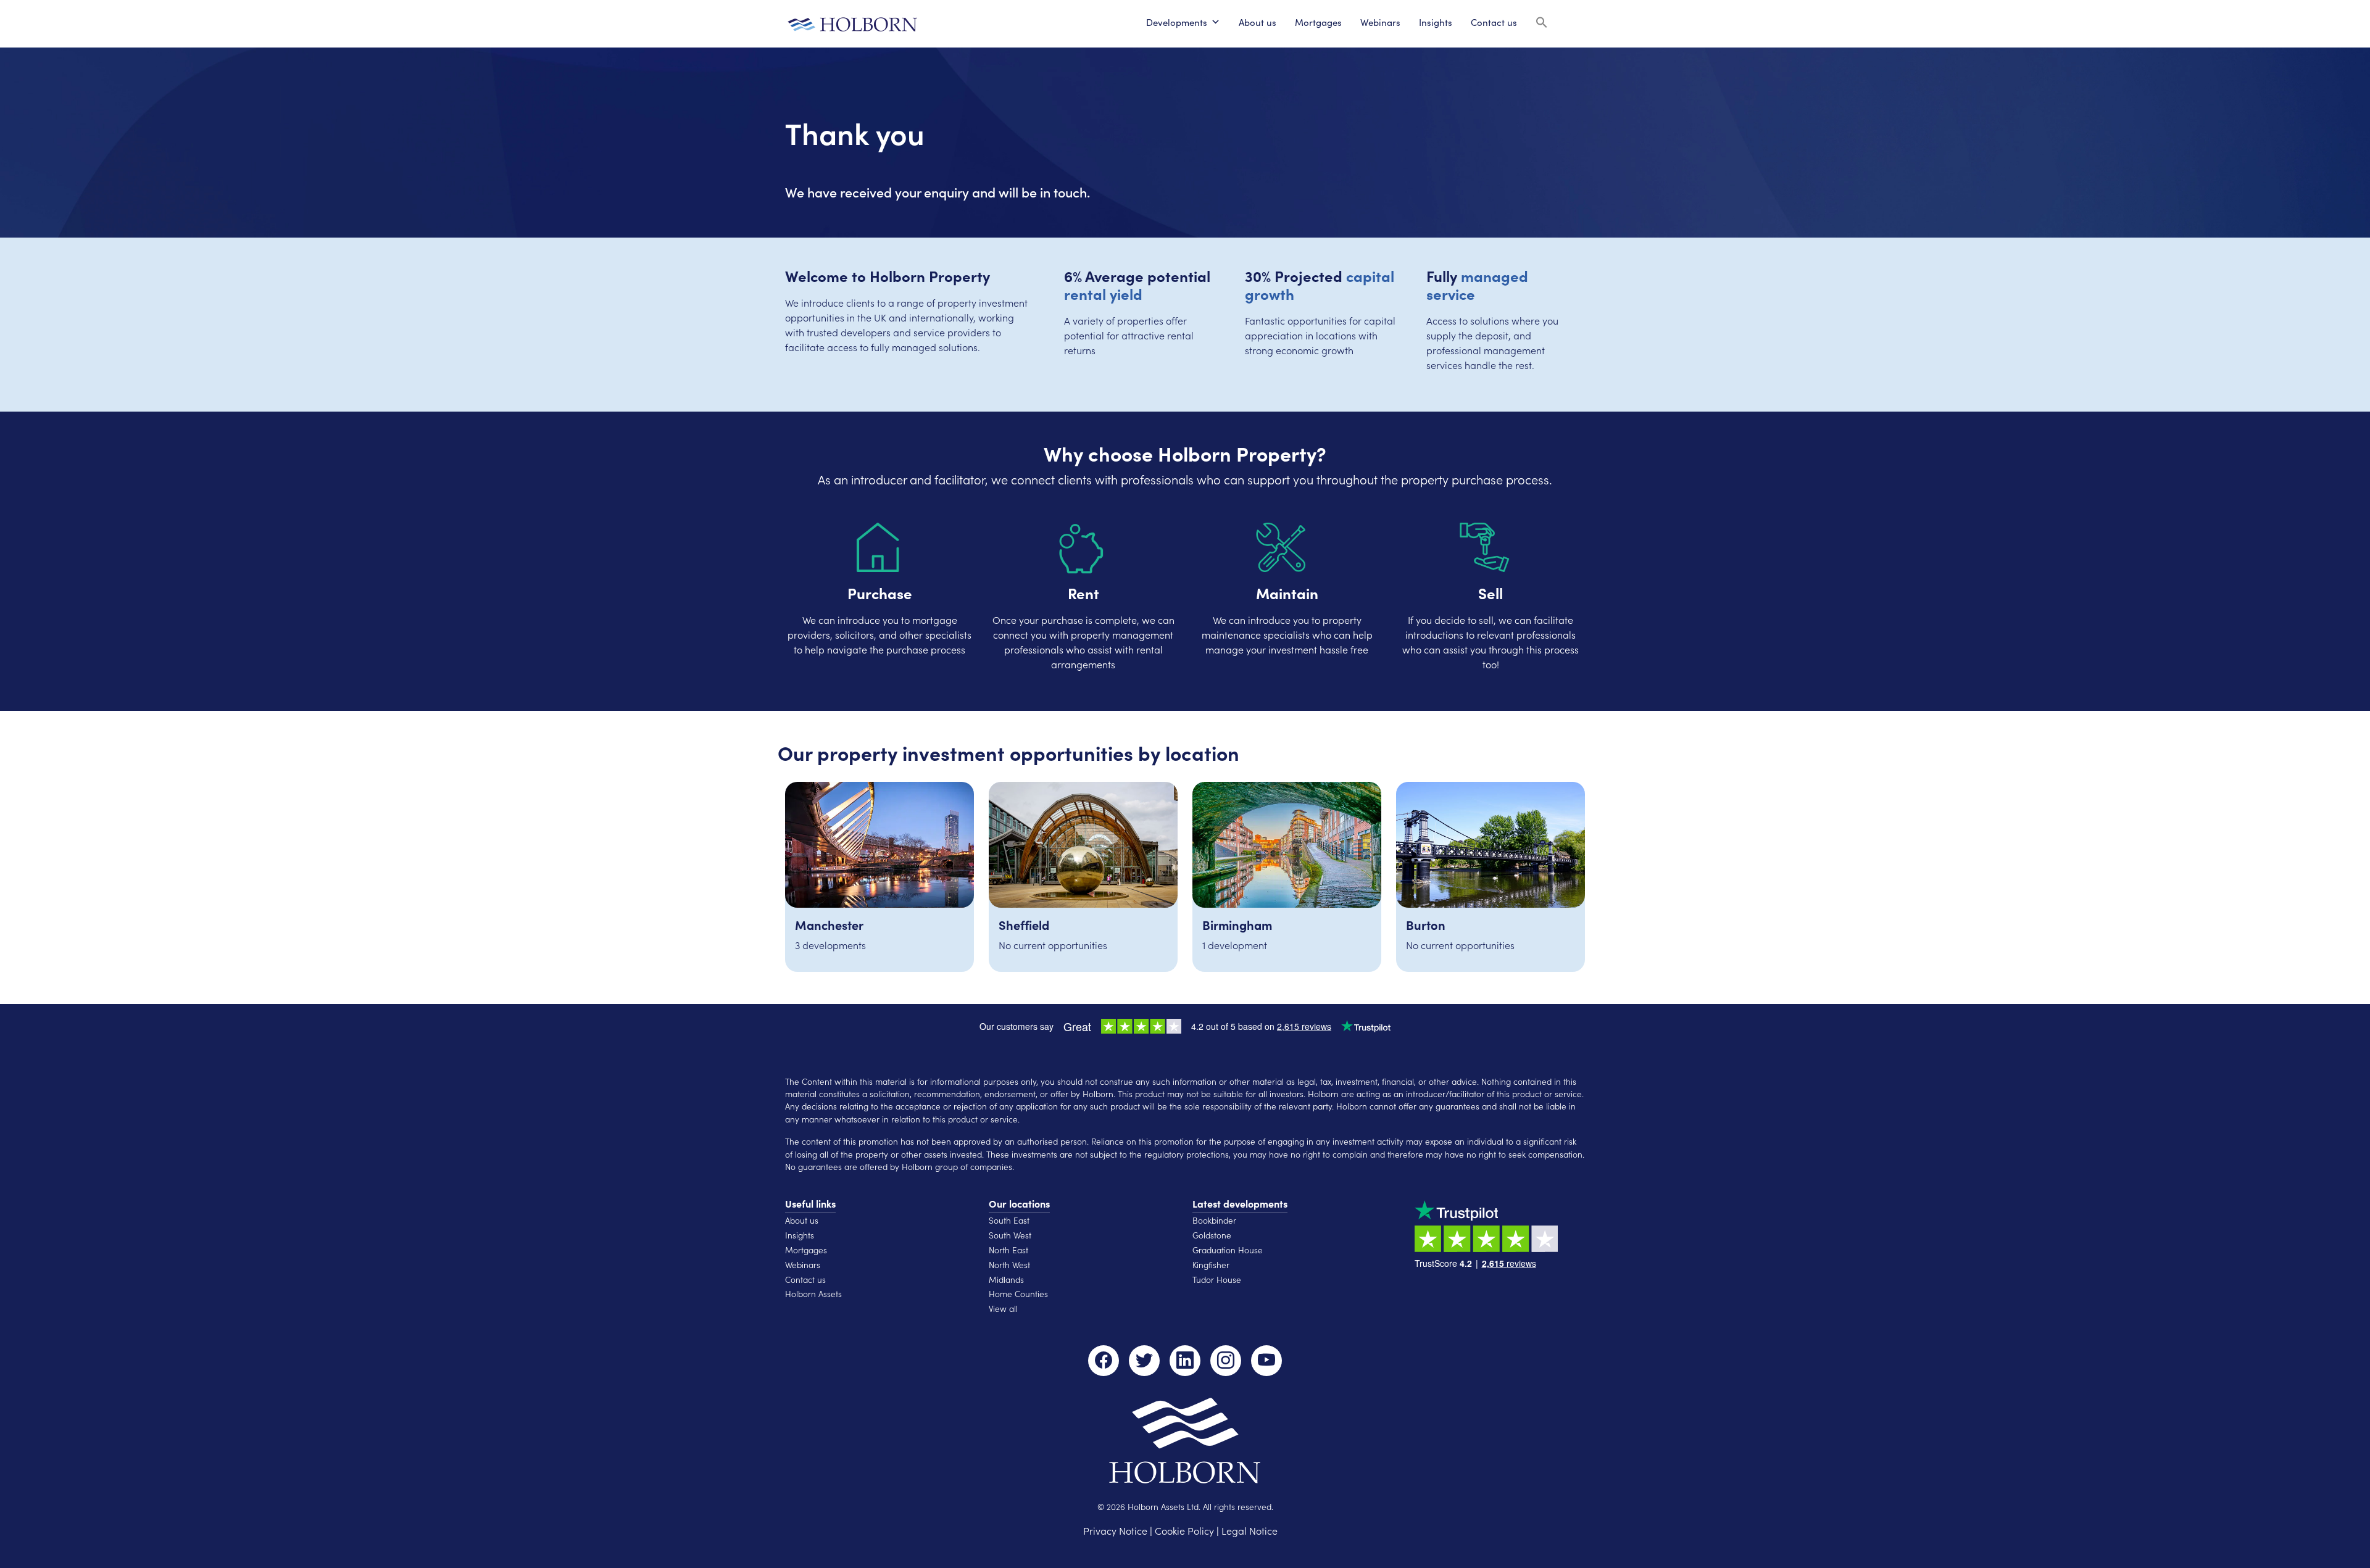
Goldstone (1212, 1235)
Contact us (1494, 22)
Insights (1436, 22)
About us (1258, 22)
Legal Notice (1249, 1530)
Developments (1177, 22)
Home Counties (1018, 1294)
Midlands (1006, 1280)
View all (1003, 1309)
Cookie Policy (1184, 1530)
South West (1010, 1235)
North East (1008, 1250)
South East (1009, 1220)
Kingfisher (1211, 1265)
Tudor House (1217, 1280)
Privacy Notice (1115, 1530)
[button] (1542, 21)
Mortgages (1318, 22)
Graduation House (1228, 1250)
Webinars (1380, 22)
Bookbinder (1214, 1220)
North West (1009, 1265)
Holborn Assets (813, 1294)
